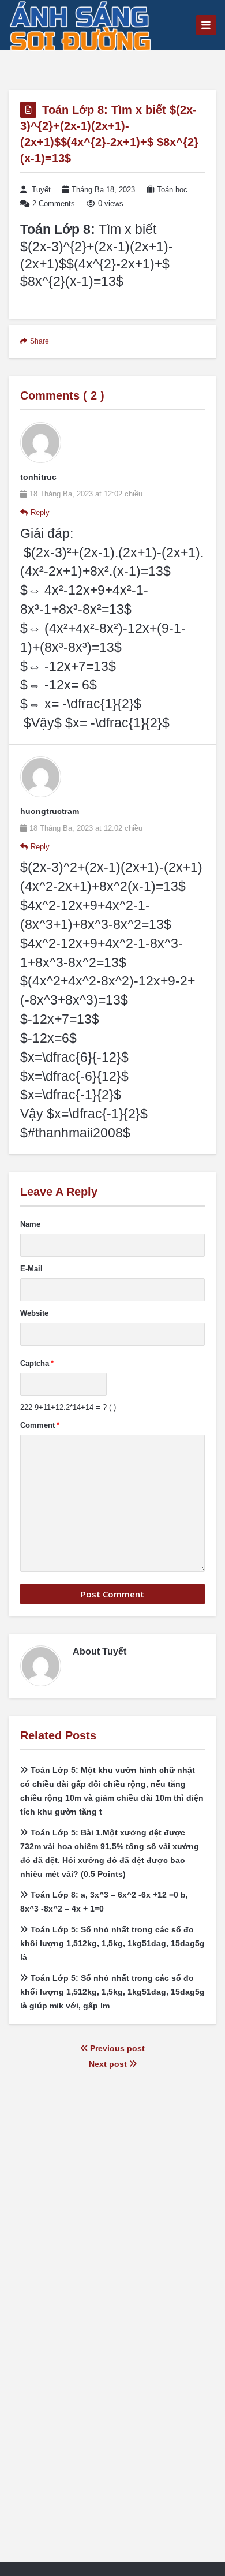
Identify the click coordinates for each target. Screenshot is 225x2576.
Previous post (116, 2048)
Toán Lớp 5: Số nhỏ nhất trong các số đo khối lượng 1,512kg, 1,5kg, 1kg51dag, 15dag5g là (112, 1943)
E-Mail (31, 1269)
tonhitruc (38, 477)
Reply (40, 512)
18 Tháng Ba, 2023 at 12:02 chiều (86, 494)
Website (34, 1313)
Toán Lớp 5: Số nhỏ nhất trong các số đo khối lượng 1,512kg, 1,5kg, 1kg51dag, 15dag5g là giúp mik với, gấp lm (112, 1992)
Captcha (37, 1363)
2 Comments (54, 204)
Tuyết (41, 190)
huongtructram (50, 811)
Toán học (172, 190)
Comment (40, 1425)
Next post (109, 2064)
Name (30, 1224)
